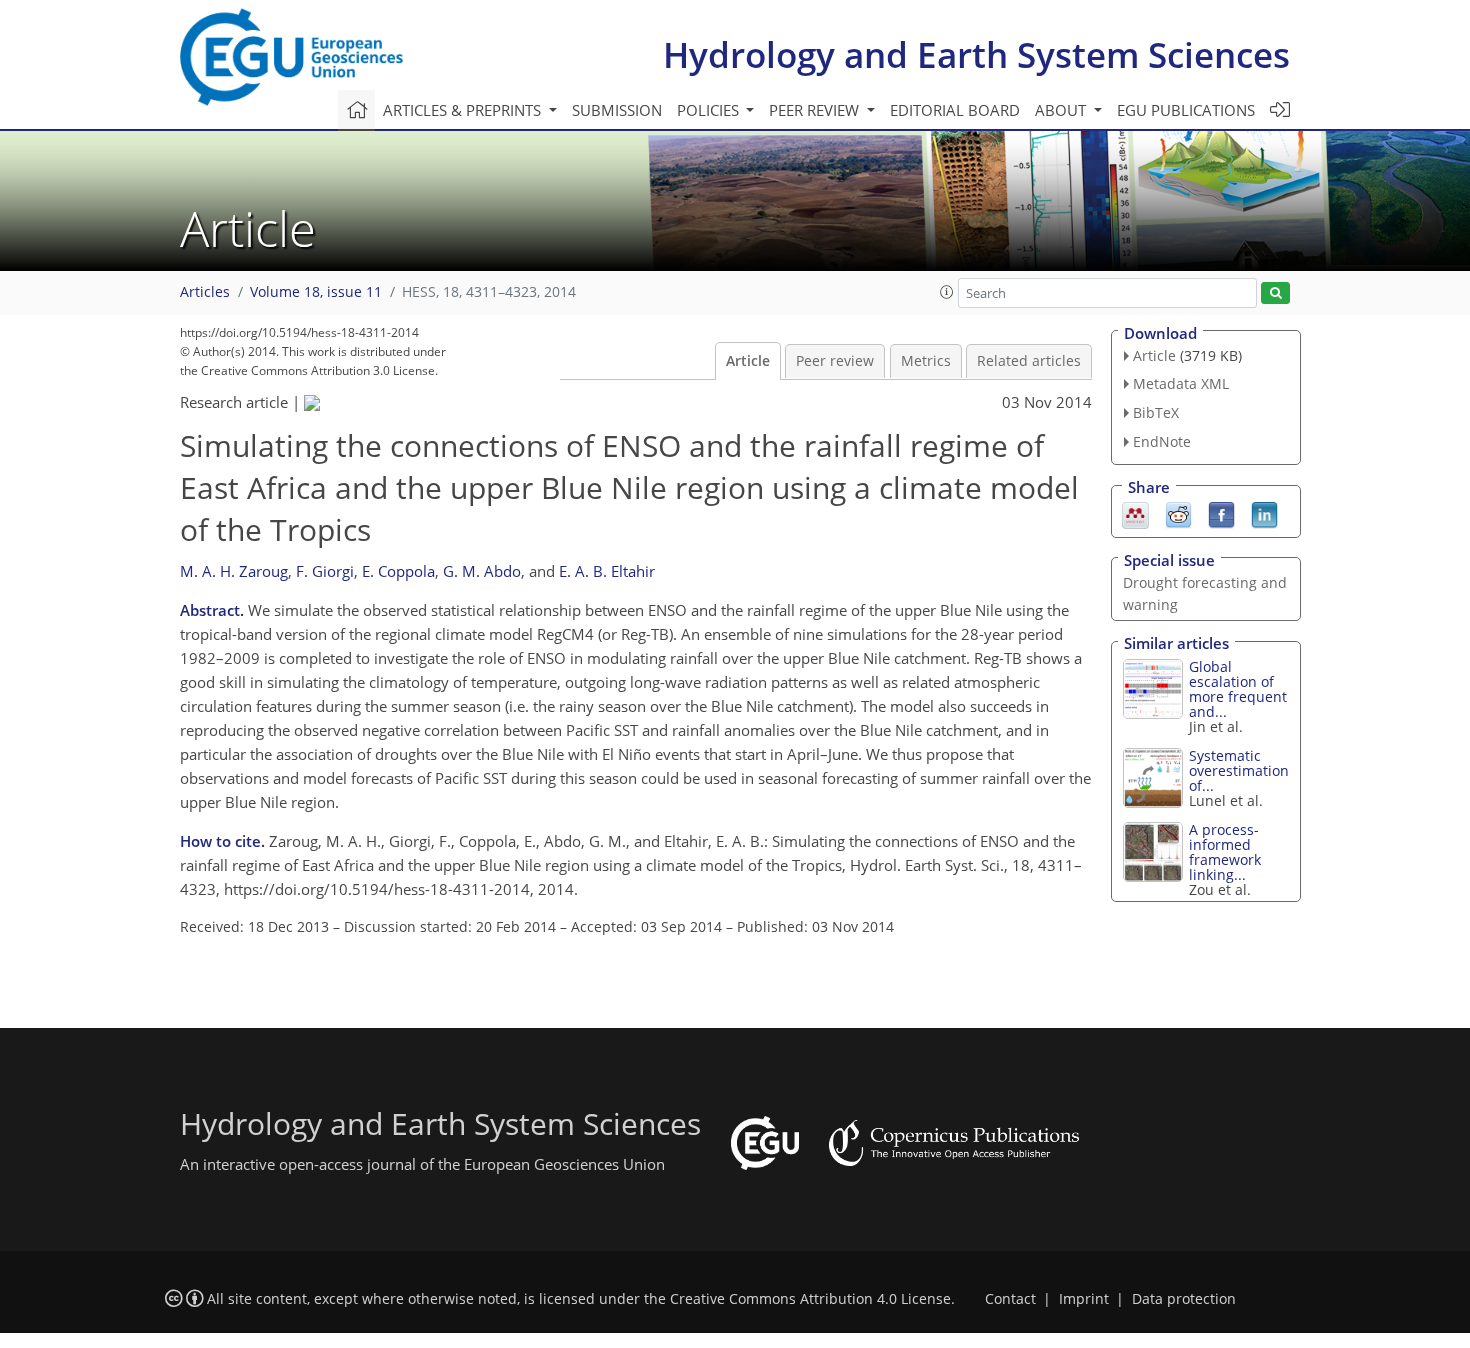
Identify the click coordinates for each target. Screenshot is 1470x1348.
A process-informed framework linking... (1225, 852)
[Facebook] (1221, 513)
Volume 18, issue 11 (316, 292)
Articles (205, 292)
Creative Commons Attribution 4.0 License (810, 1299)
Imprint (1084, 1299)
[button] (947, 292)
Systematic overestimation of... (1239, 770)
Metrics (926, 361)
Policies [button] (710, 110)
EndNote (1162, 441)
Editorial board (955, 110)
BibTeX (1156, 412)
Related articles (1029, 361)
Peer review (835, 361)
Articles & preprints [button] (464, 110)
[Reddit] (1178, 513)
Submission (617, 110)
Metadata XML (1181, 383)
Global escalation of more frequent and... (1238, 689)
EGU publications (1186, 110)
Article (748, 361)
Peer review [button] (816, 110)
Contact (1010, 1299)
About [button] (1062, 110)
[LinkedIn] (1264, 513)
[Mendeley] (1135, 513)
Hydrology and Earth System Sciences (976, 54)
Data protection (1184, 1299)
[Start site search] (1275, 293)
